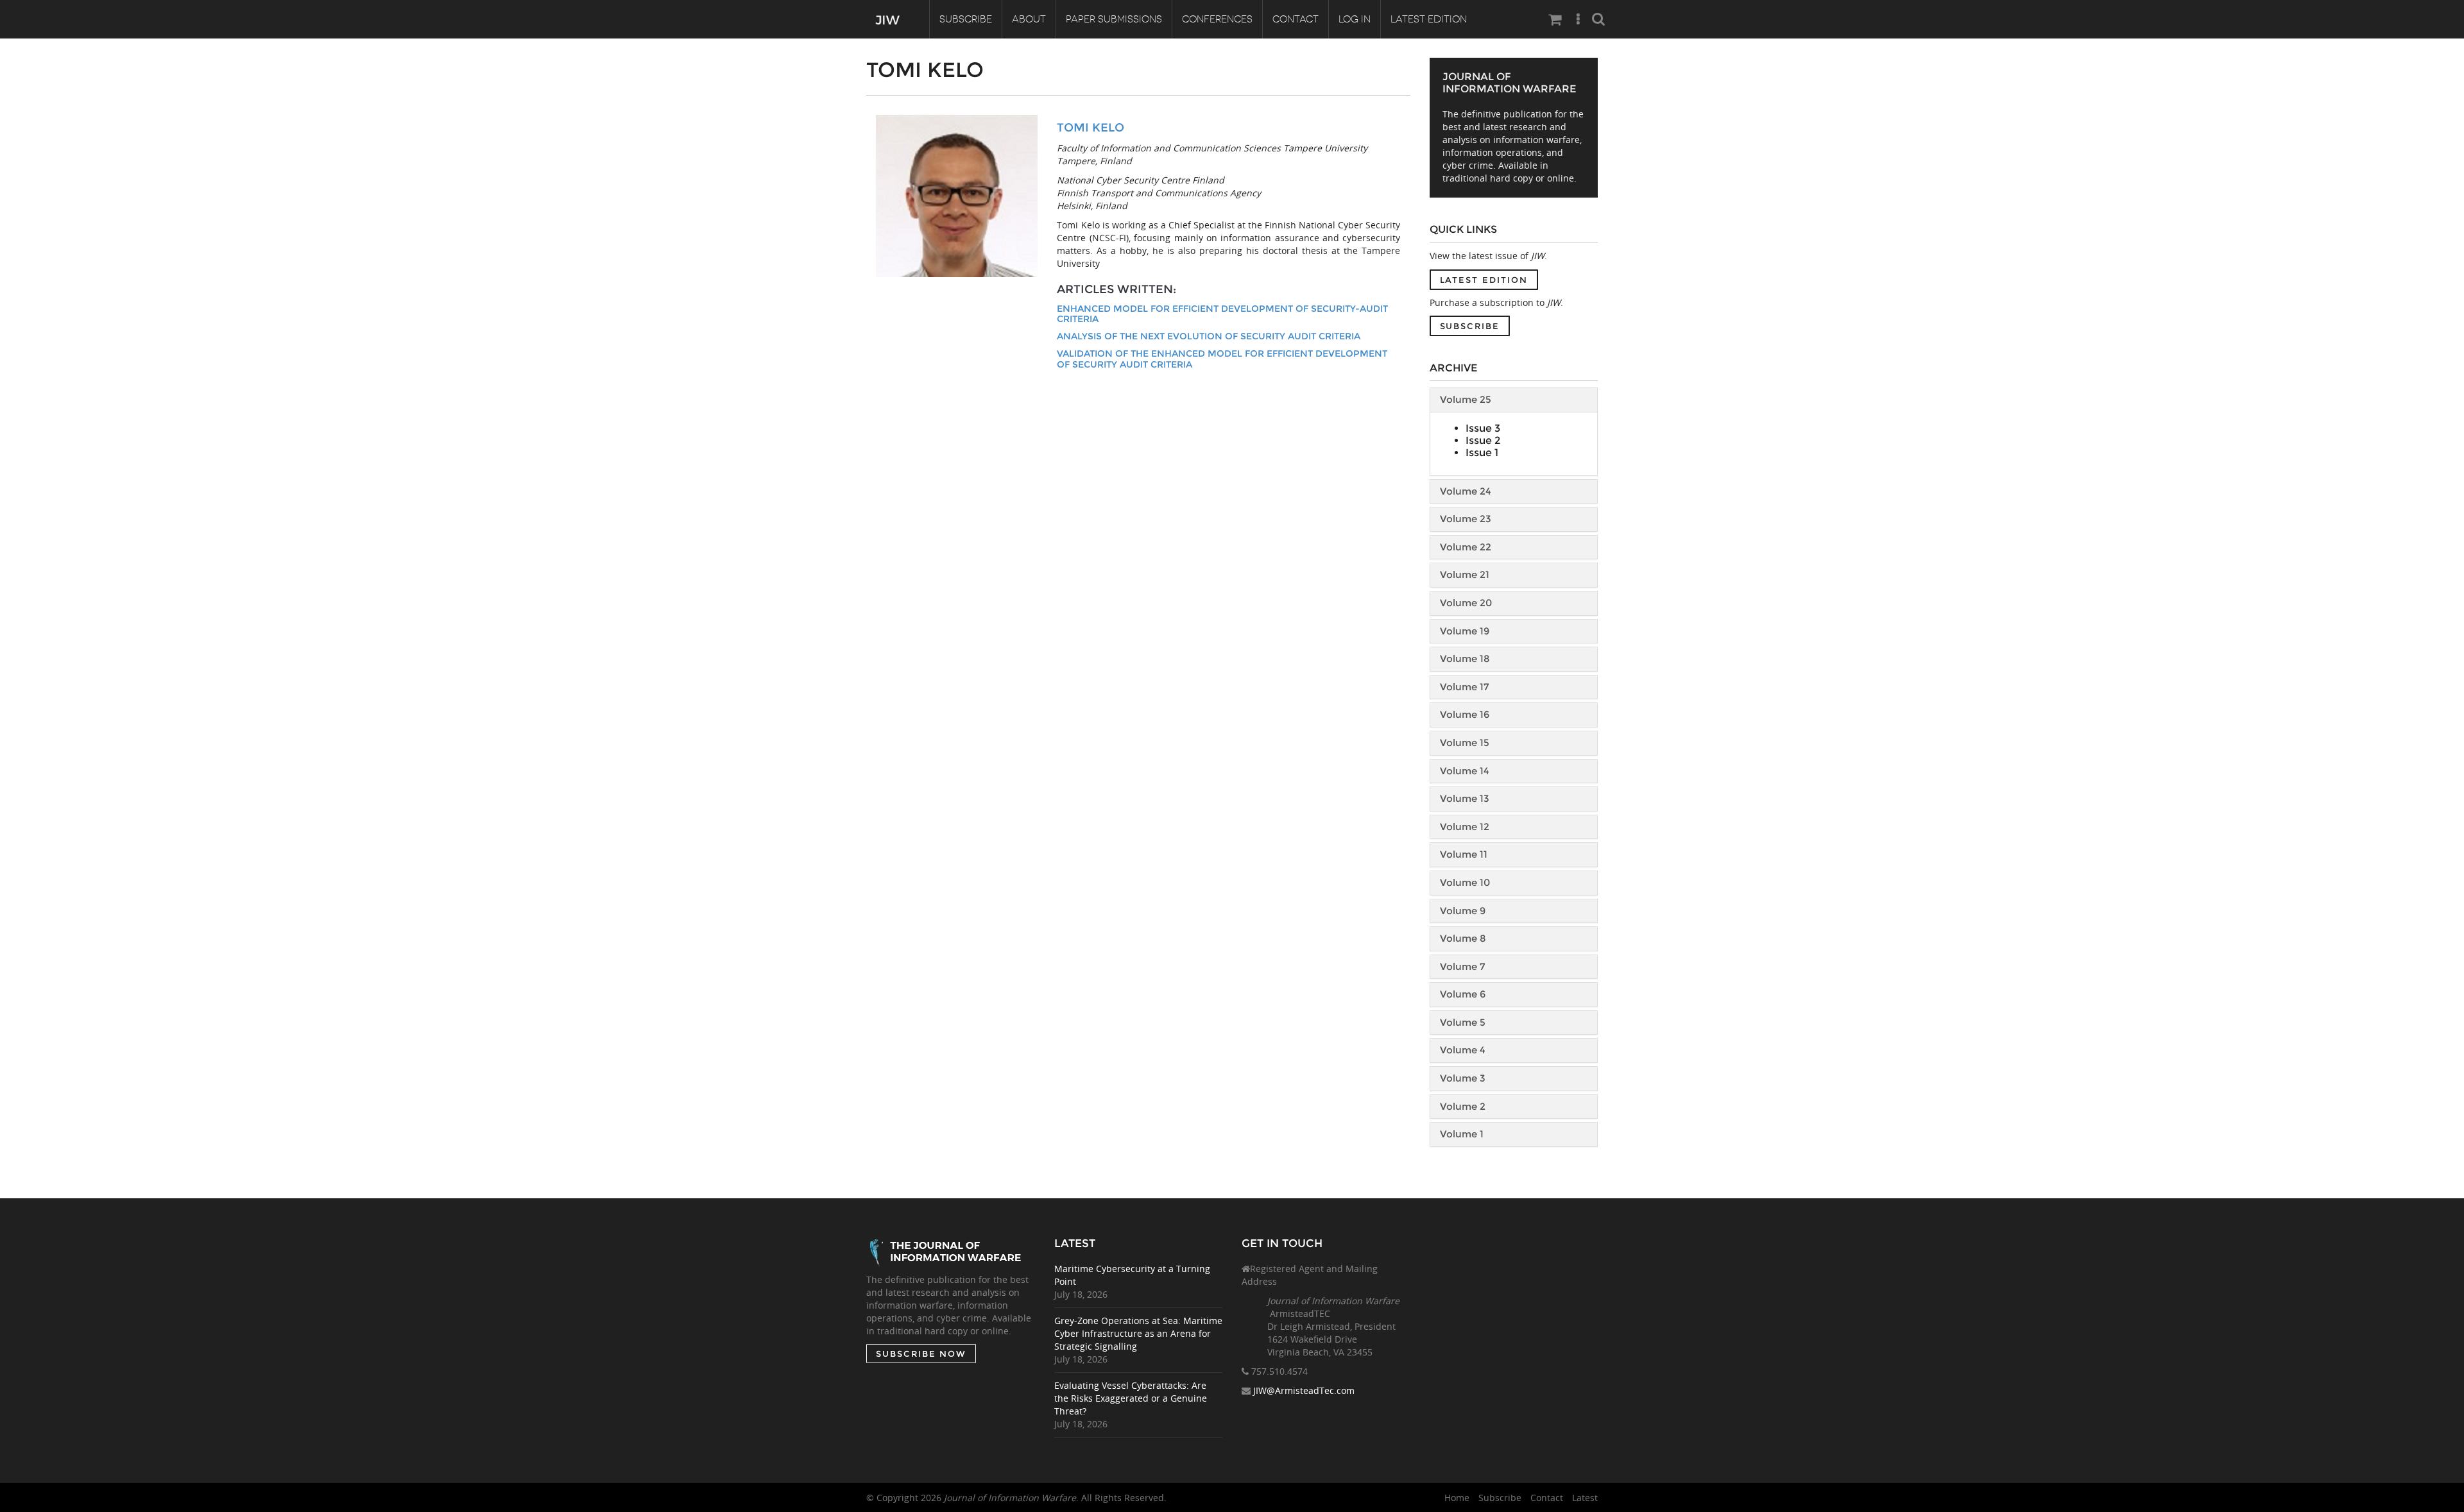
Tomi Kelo (1091, 128)
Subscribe (966, 19)
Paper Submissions (1114, 19)
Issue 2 (1483, 440)
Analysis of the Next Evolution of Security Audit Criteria (1209, 336)
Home (1457, 1498)
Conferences (1217, 19)
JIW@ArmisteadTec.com (1304, 1390)
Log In (1355, 19)
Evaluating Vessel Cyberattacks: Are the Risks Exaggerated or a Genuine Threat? (1131, 1398)
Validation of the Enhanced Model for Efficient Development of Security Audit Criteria (1222, 359)
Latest (1585, 1498)
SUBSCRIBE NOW (921, 1354)
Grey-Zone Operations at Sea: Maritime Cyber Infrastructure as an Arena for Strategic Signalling (1138, 1333)
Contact (1296, 19)
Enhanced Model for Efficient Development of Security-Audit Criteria (1222, 314)
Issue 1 (1482, 453)
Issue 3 (1483, 428)
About (1029, 19)
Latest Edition (1429, 19)
